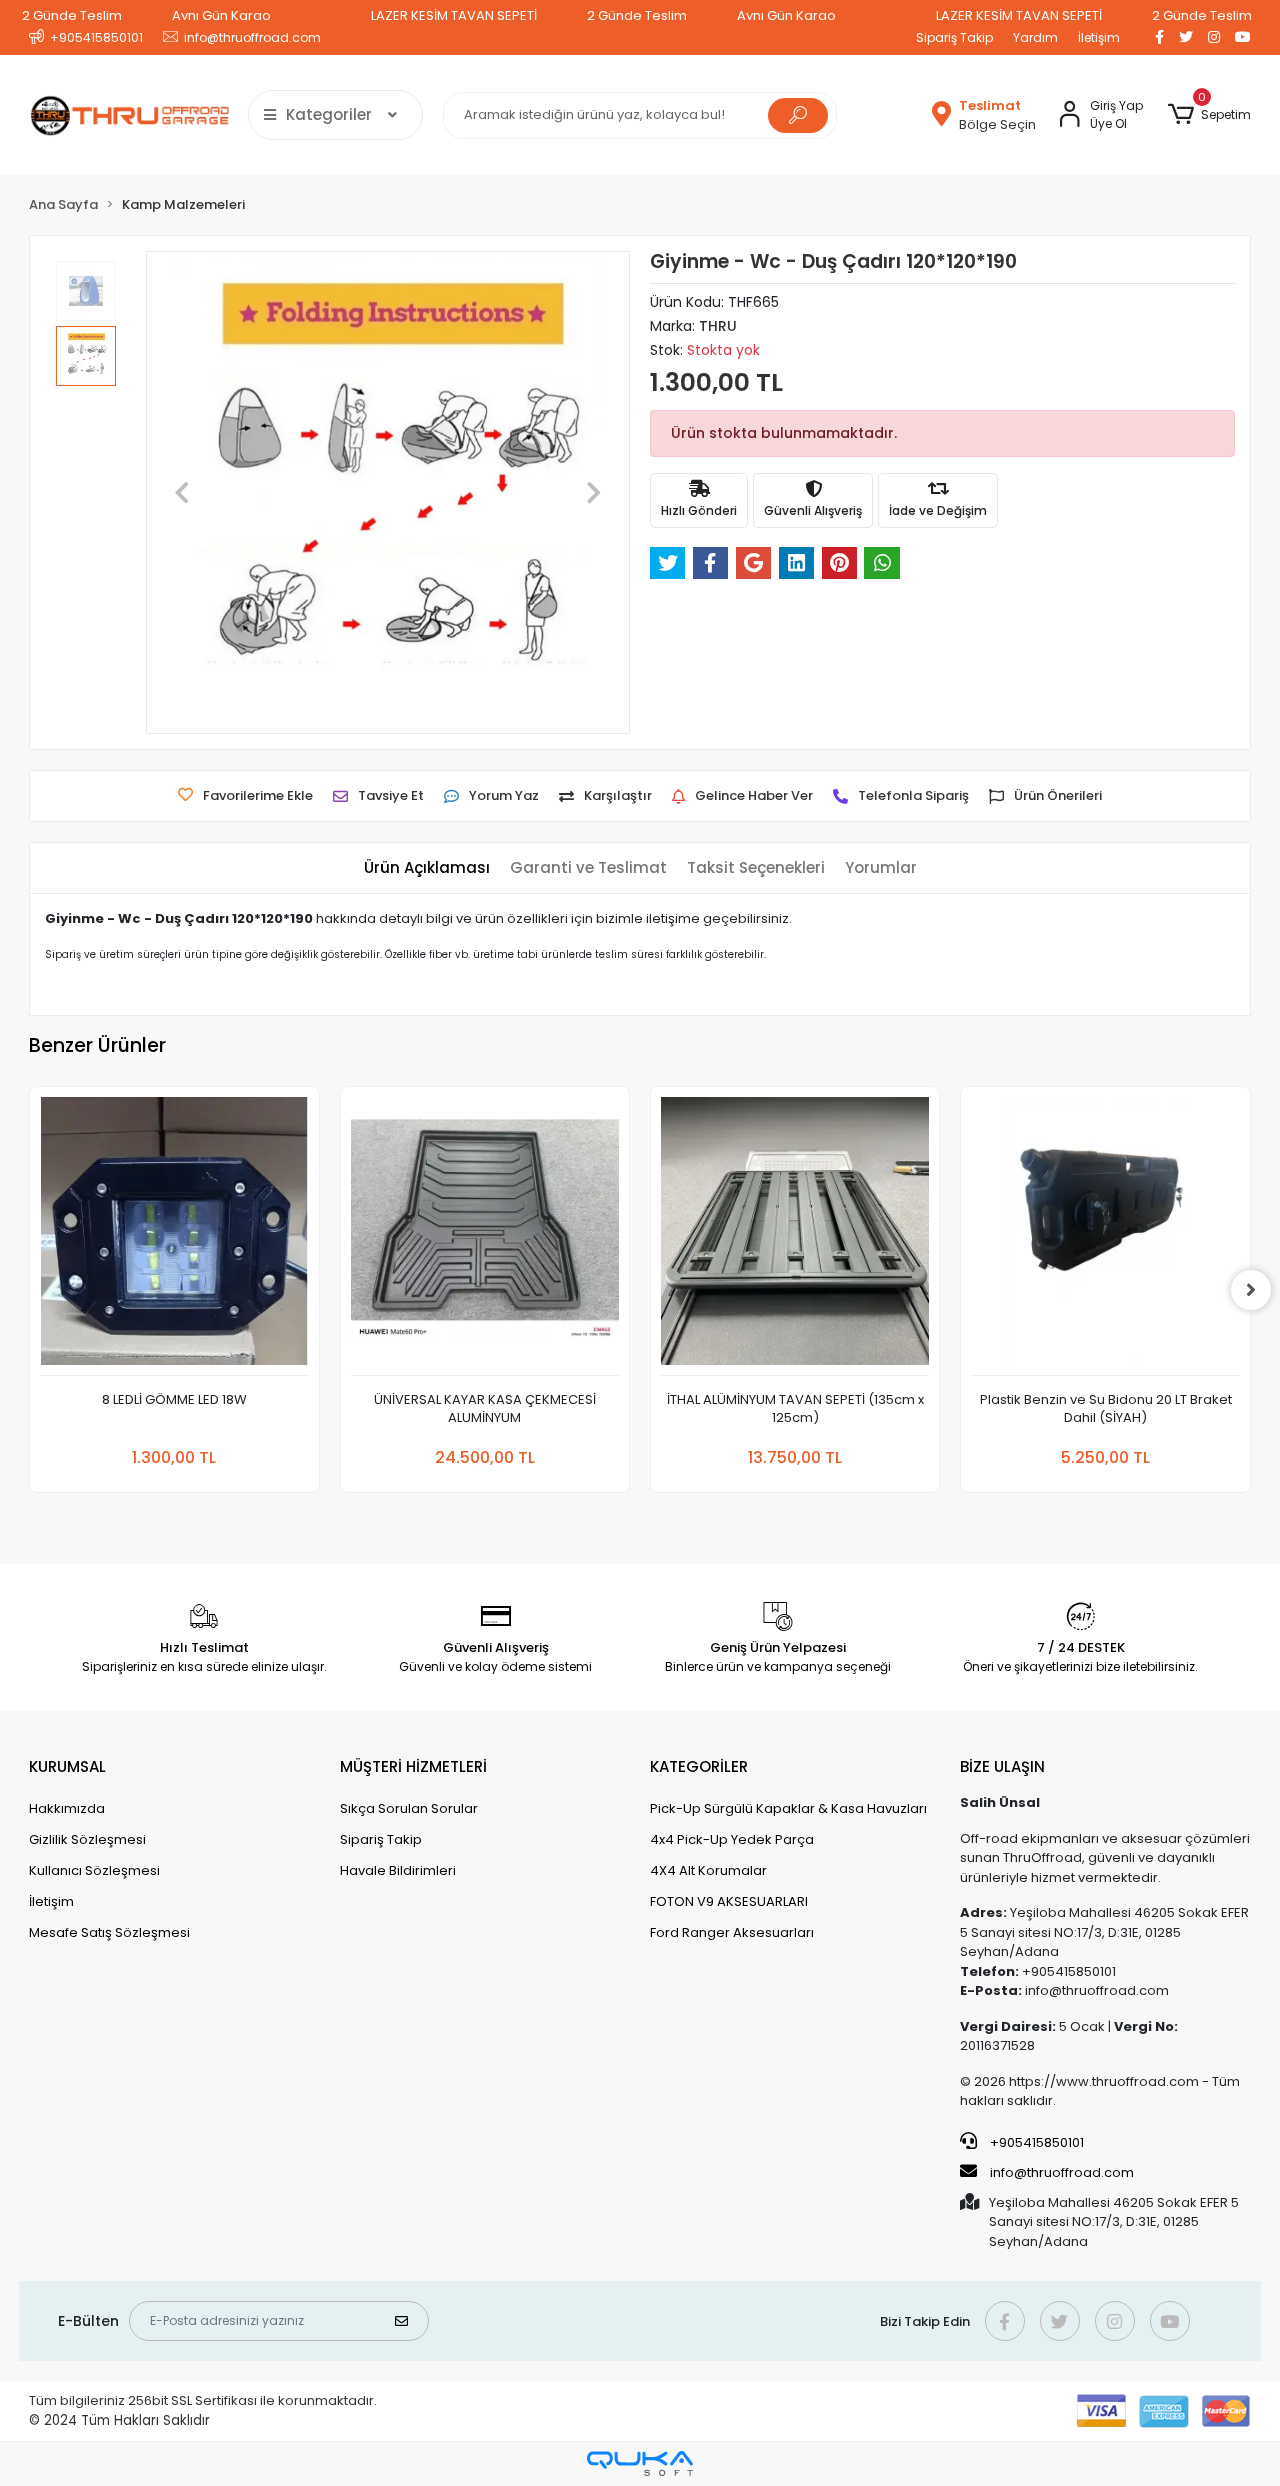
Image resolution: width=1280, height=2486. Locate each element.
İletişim (1099, 37)
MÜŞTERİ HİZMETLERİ (413, 1766)
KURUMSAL (67, 1766)
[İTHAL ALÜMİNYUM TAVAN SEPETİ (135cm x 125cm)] (795, 1236)
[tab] (427, 868)
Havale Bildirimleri (398, 1870)
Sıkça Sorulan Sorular (409, 1808)
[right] (1251, 1290)
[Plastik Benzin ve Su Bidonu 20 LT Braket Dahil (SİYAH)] (1105, 1236)
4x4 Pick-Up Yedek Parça (732, 1839)
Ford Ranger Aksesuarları (732, 1932)
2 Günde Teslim (72, 15)
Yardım (1035, 37)
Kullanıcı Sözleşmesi (94, 1870)
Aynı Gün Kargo (221, 15)
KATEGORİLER (699, 1766)
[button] (1208, 115)
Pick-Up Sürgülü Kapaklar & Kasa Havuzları (788, 1808)
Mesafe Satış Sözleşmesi (109, 1932)
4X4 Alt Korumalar (708, 1870)
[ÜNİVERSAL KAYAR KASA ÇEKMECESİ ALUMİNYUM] (485, 1236)
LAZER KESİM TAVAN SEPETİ (454, 15)
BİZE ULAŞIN (1002, 1766)
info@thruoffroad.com (1062, 2172)
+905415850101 (1035, 2142)
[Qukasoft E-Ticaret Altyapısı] (640, 2463)
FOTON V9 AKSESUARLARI (729, 1901)
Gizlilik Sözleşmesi (87, 1839)
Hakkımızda (67, 1808)
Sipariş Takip (954, 37)
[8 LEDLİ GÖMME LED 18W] (174, 1236)
